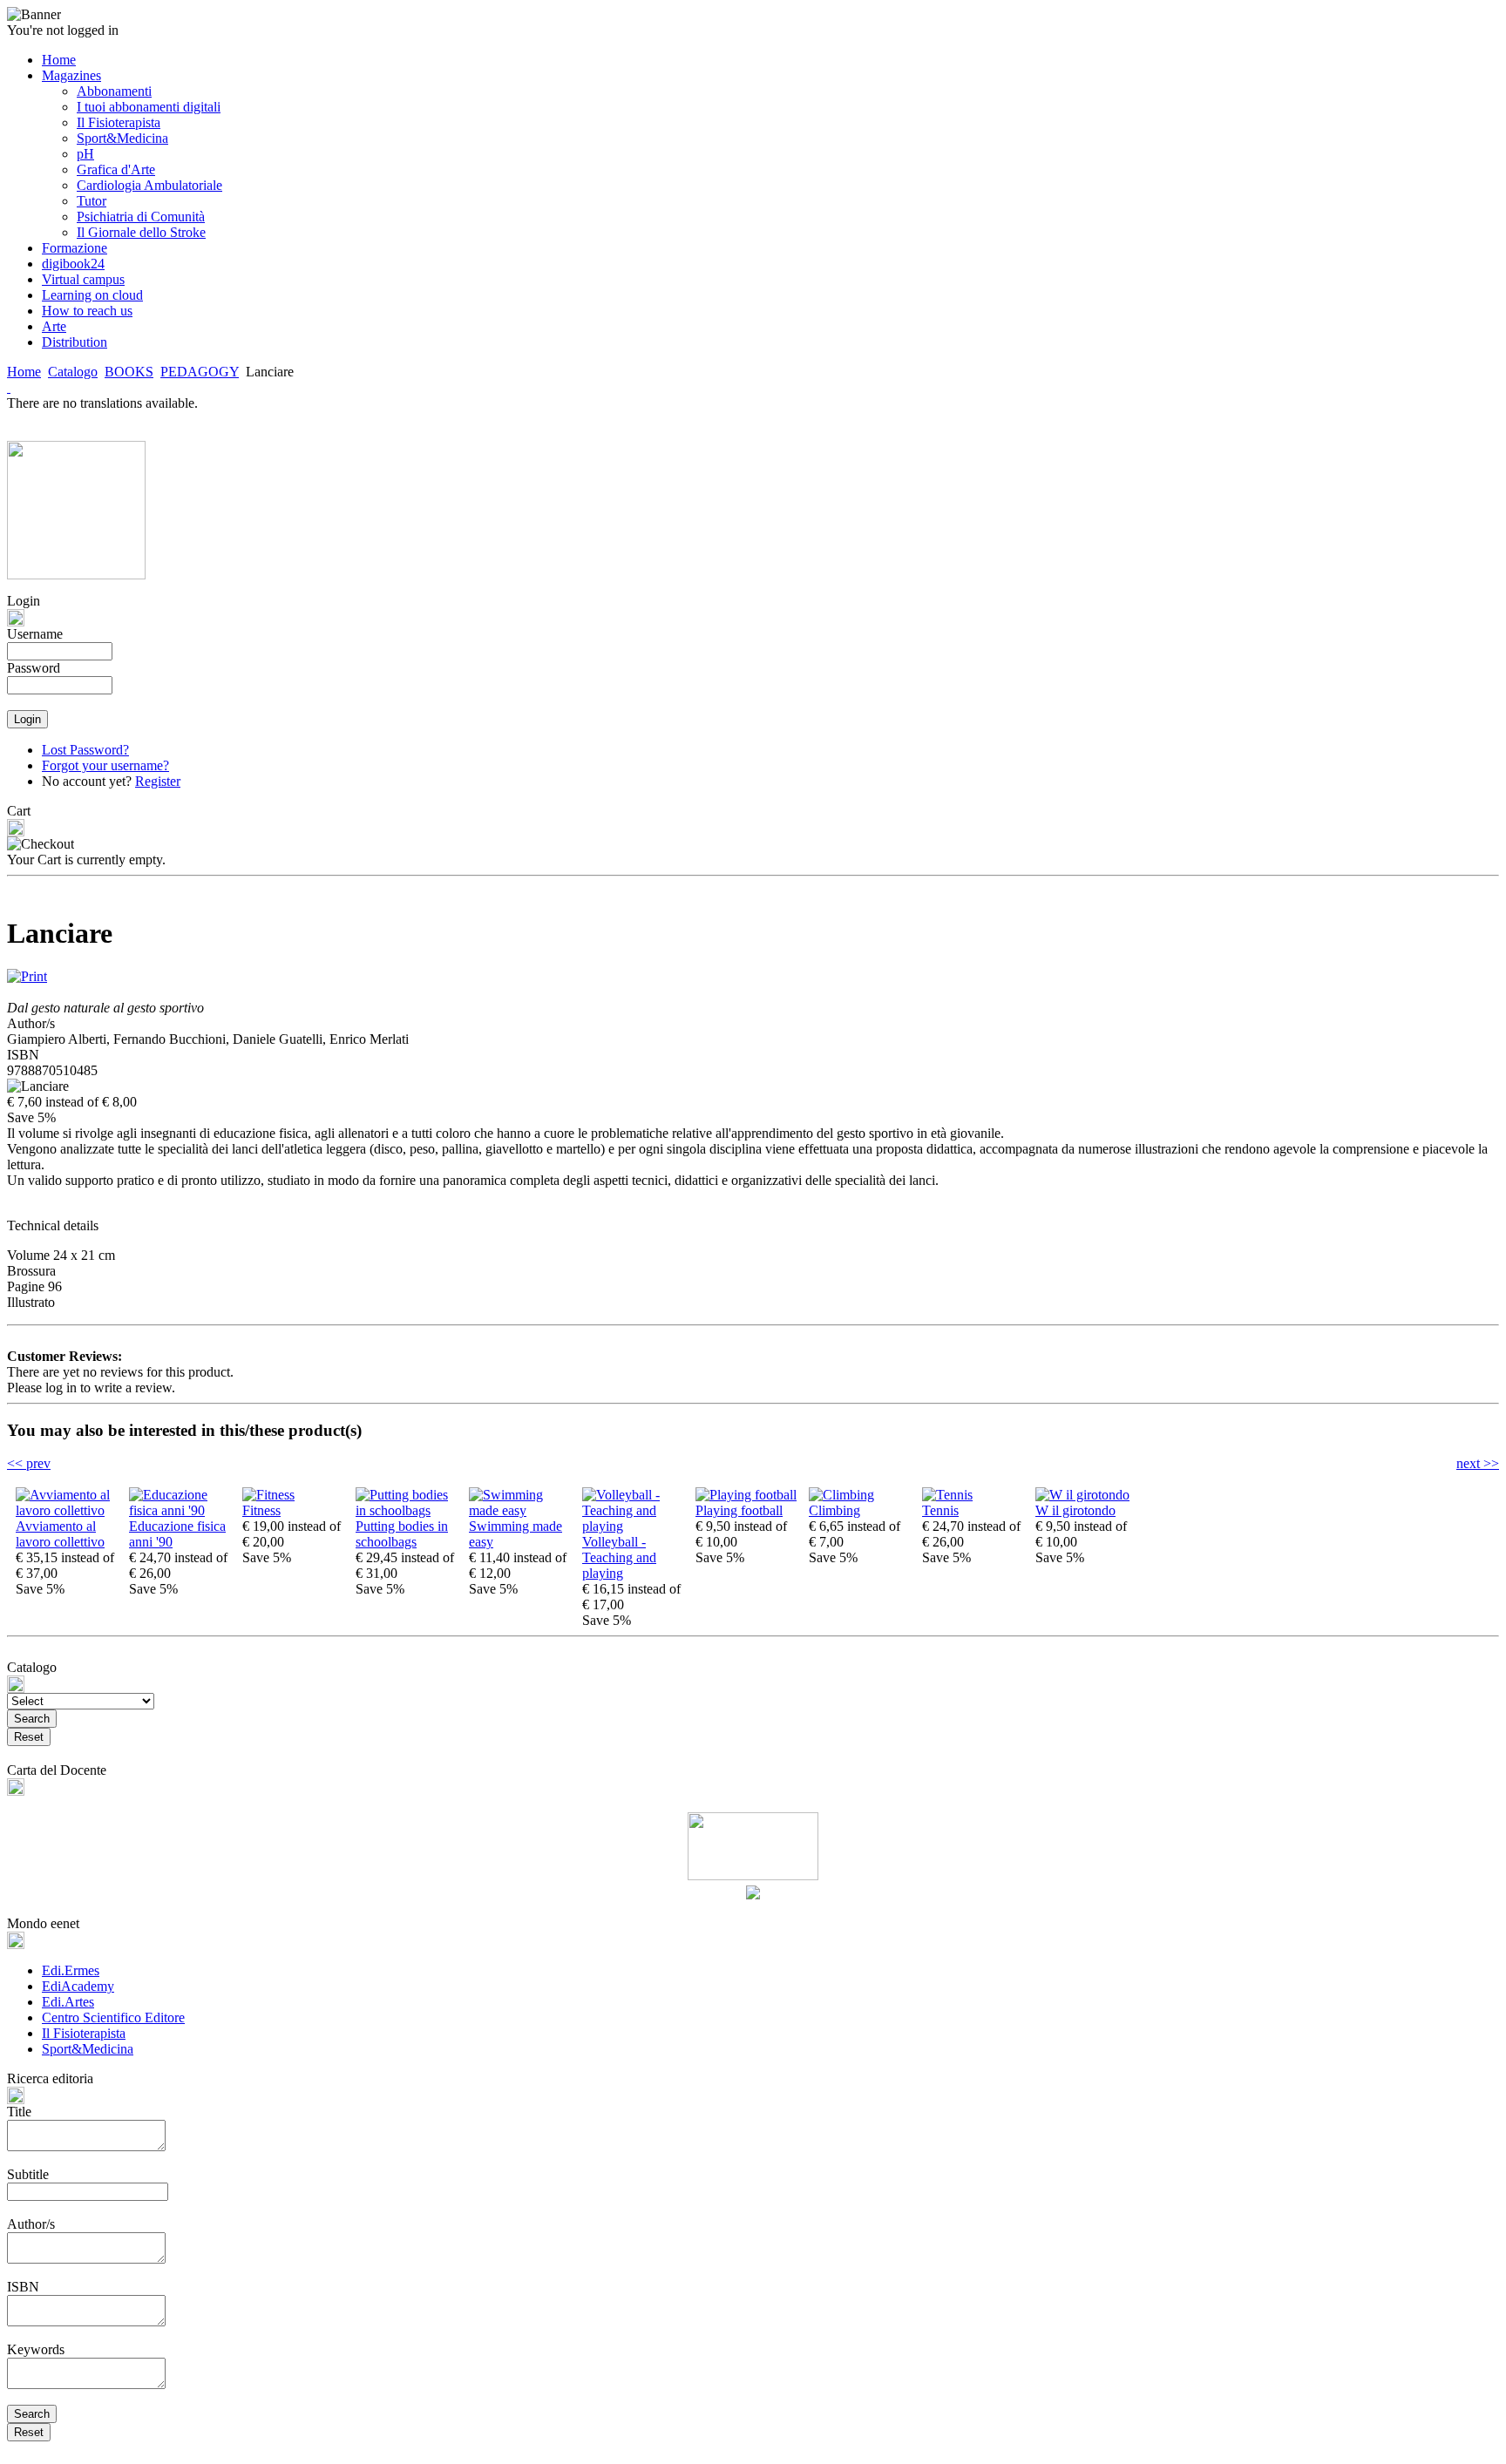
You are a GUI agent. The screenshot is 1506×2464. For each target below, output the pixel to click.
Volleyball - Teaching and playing (619, 1557)
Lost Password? (85, 750)
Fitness (261, 1510)
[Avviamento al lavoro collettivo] (68, 1510)
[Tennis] (947, 1495)
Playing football (739, 1510)
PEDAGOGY (200, 372)
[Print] (27, 972)
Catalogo (73, 372)
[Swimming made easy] (521, 1510)
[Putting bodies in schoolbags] (408, 1510)
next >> (1478, 1463)
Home (24, 372)
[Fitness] (268, 1495)
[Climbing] (841, 1495)
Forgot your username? (105, 765)
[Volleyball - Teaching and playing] (634, 1526)
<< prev (29, 1463)
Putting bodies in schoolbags (402, 1534)
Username (35, 634)
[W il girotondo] (1082, 1495)
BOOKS (129, 372)
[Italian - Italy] (9, 387)
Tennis (940, 1510)
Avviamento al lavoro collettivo (60, 1534)
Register (158, 781)
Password (34, 668)
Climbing (834, 1510)
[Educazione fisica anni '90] (181, 1510)
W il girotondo (1075, 1510)
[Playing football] (746, 1495)
